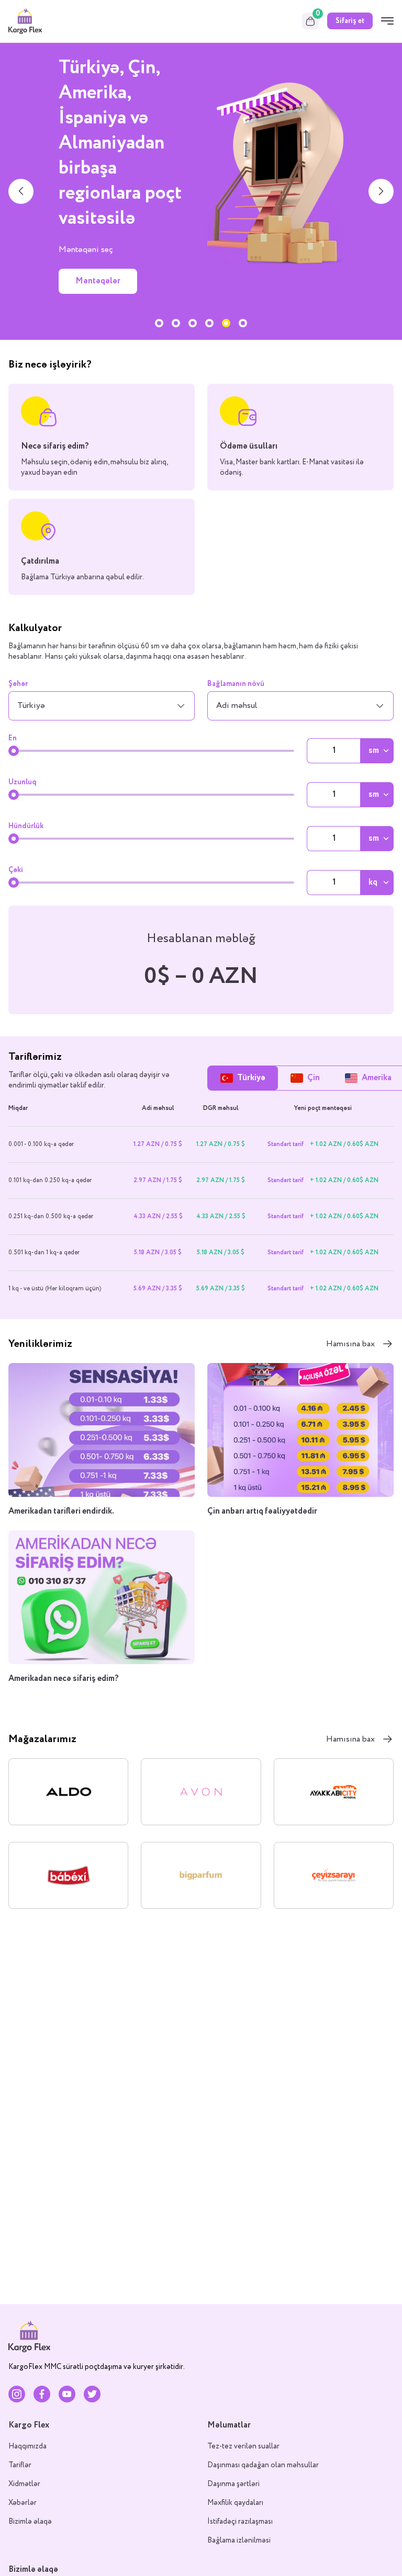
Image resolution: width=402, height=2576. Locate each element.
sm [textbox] (374, 751)
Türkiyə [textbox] (31, 706)
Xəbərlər (23, 2503)
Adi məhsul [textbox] (237, 706)
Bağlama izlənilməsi (239, 2540)
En (13, 738)
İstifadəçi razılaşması (240, 2522)
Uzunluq (23, 782)
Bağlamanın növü (236, 684)
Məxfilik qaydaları (235, 2503)
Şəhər (18, 684)
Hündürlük (26, 826)
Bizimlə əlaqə (30, 2522)
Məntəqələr (98, 281)
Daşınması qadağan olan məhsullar (263, 2465)
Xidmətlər (24, 2484)
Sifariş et (350, 21)
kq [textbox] (373, 883)
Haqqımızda (27, 2446)
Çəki (16, 870)
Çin (314, 1078)
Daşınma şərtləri (233, 2484)
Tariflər (20, 2465)
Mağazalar (95, 306)
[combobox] (102, 706)
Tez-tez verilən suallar (243, 2446)
